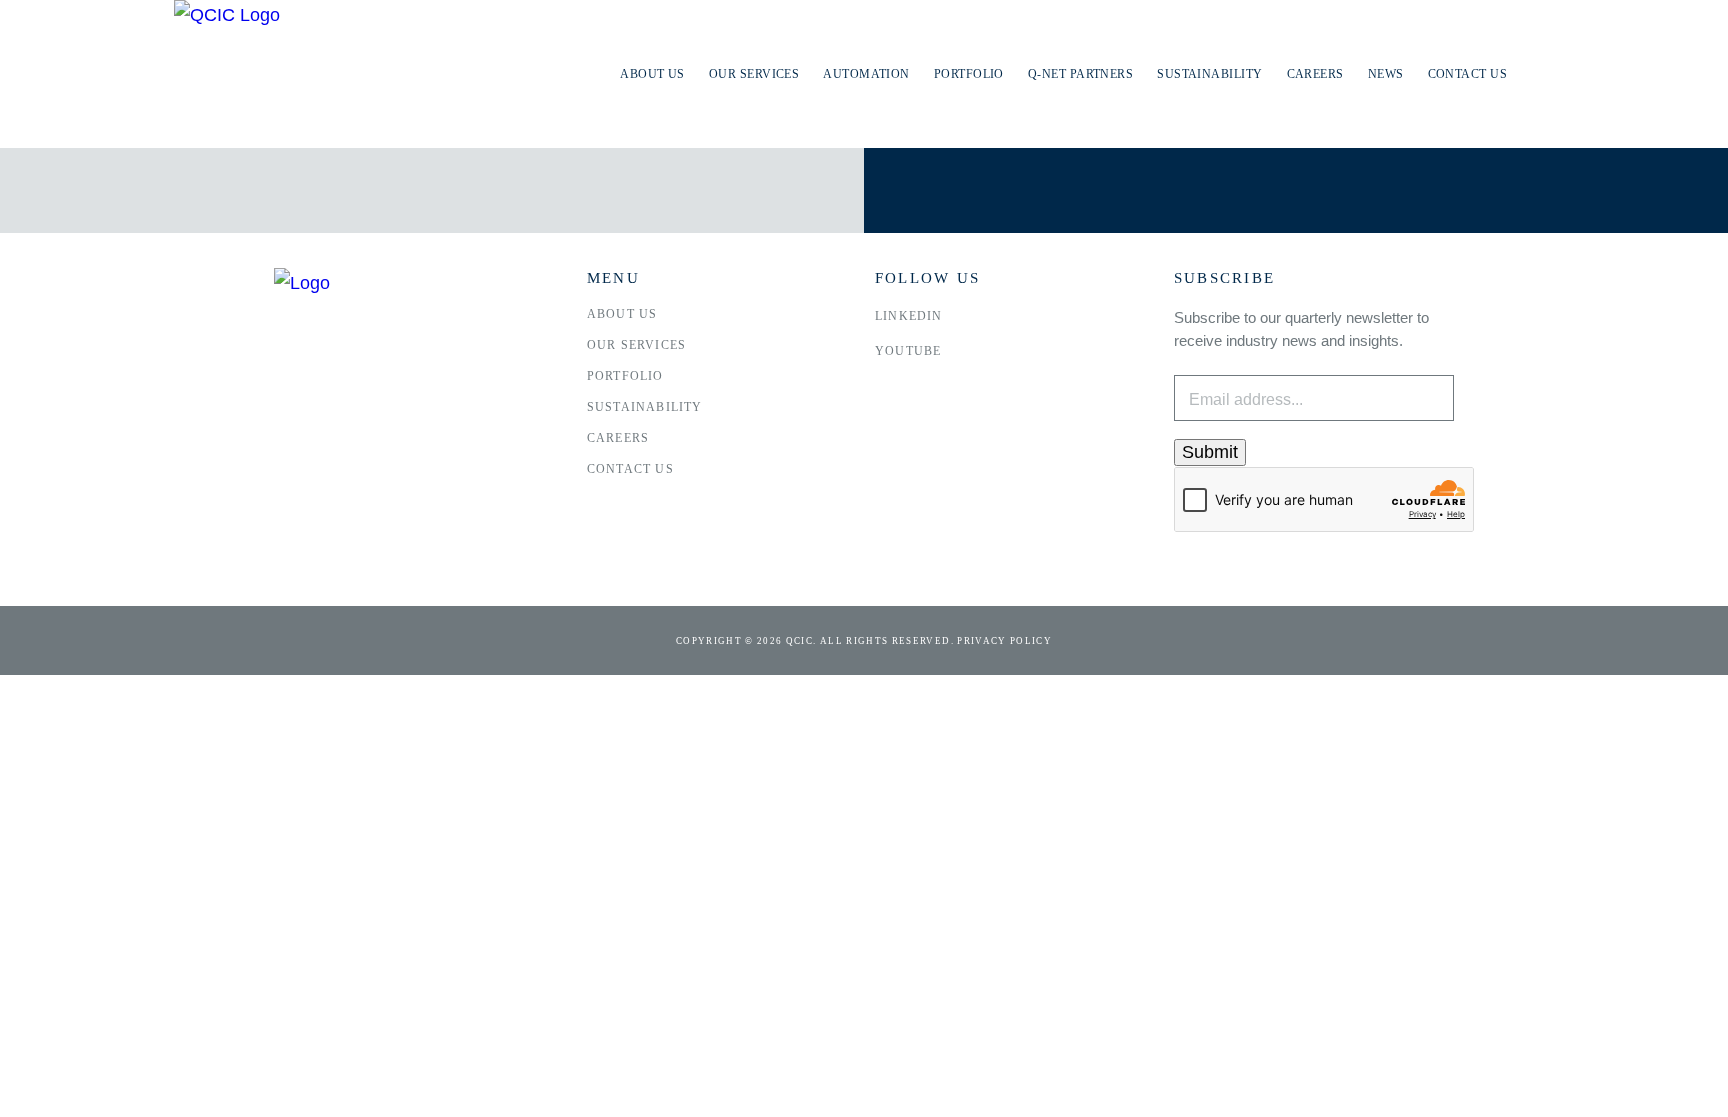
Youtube (908, 351)
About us (652, 74)
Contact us (1468, 74)
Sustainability (1209, 74)
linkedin (909, 316)
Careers (1315, 74)
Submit (1210, 452)
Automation (866, 74)
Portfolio (969, 74)
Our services (754, 74)
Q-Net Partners (1080, 74)
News (1386, 74)
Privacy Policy (1004, 641)
